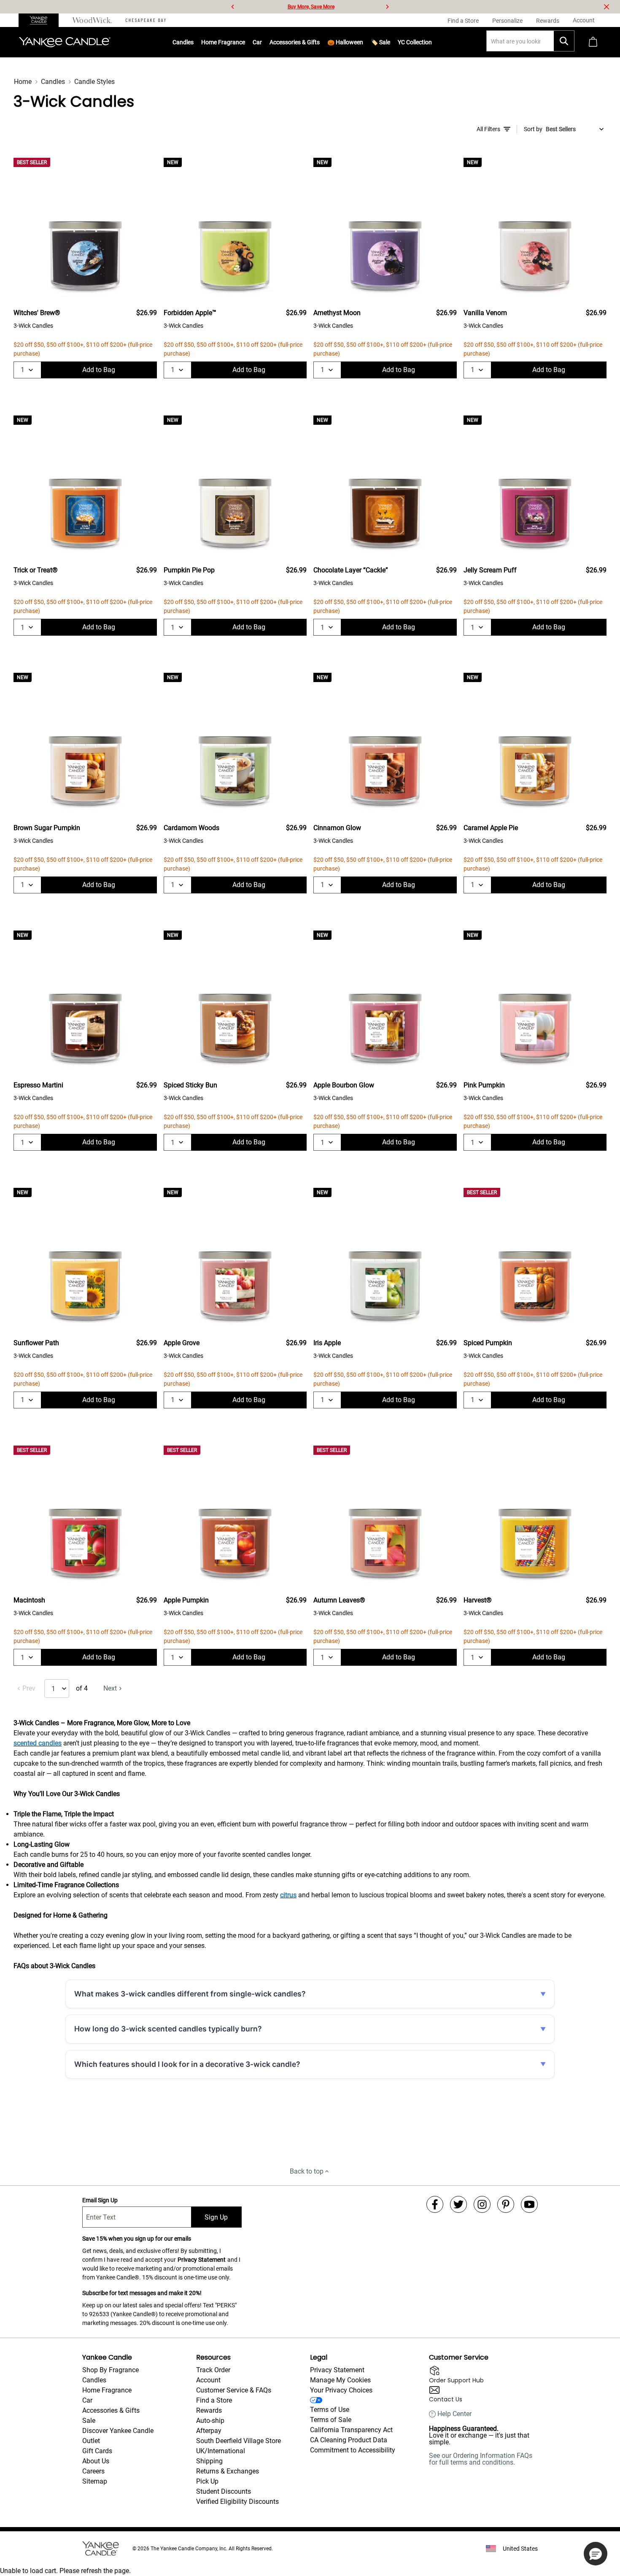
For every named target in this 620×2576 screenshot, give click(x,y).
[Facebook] (435, 2204)
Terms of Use (330, 2410)
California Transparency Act (351, 2430)
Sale (89, 2421)
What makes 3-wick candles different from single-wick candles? (190, 1994)
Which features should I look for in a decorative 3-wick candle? (187, 2064)
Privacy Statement (202, 2260)
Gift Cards (97, 2451)
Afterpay (209, 2431)
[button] (596, 2554)
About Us (96, 2461)
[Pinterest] (506, 2204)
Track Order (213, 2370)
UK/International (221, 2451)
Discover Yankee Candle (118, 2431)
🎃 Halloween (345, 42)
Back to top (307, 2171)
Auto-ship (210, 2421)
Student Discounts (224, 2491)
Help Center (454, 2414)
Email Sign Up (100, 2200)
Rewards (209, 2410)
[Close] (607, 7)
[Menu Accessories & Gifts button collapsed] (320, 42)
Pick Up (207, 2481)
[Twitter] (458, 2204)
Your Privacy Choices (341, 2390)
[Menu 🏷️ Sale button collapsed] (390, 42)
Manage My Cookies (340, 2380)
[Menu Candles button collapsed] (194, 42)
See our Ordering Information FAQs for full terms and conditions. (481, 2459)
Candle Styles (94, 82)
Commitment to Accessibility (353, 2450)
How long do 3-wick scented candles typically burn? (168, 2029)
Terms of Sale (331, 2420)
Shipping (209, 2461)
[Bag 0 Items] (593, 42)
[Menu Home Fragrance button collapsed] (245, 42)
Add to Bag (99, 370)
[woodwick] (92, 20)
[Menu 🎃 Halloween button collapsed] (363, 42)
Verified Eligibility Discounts (237, 2502)
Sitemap (95, 2481)
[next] (387, 7)
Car (87, 2400)
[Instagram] (482, 2204)
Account (208, 2380)
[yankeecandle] (42, 20)
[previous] (233, 7)
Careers (93, 2471)
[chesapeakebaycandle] (146, 20)
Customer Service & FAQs (234, 2390)
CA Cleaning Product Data (349, 2440)
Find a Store (214, 2400)
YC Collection (415, 42)
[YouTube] (529, 2204)
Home (23, 82)
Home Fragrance (223, 42)
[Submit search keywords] (564, 41)
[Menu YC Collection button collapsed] (432, 42)
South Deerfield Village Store (239, 2441)
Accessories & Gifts (295, 42)
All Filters (488, 129)
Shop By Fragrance (111, 2370)
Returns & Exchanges (228, 2471)
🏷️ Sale (380, 42)
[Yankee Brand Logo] (65, 42)
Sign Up (216, 2217)
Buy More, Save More (311, 7)
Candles (183, 42)
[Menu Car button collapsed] (262, 42)
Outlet (91, 2441)
